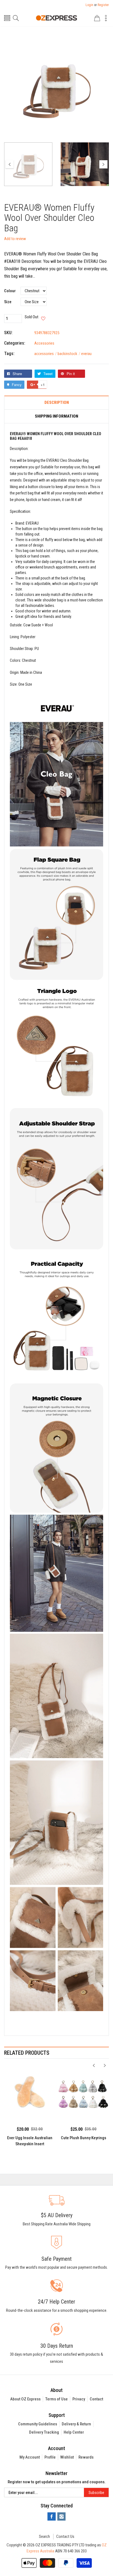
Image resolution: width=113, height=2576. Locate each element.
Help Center (74, 2432)
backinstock (69, 354)
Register (103, 5)
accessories (46, 354)
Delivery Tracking (44, 2432)
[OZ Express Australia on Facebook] (52, 2516)
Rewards (86, 2457)
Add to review (15, 239)
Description (57, 403)
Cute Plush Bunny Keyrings (84, 2138)
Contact (96, 2399)
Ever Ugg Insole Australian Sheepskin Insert (30, 2141)
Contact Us (65, 2536)
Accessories (44, 343)
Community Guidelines (38, 2424)
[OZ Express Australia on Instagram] (61, 2516)
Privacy (79, 2399)
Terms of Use (56, 2399)
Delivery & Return (76, 2424)
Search (44, 2536)
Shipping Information (56, 416)
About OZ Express (25, 2399)
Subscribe (96, 2493)
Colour (10, 291)
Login (89, 5)
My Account (30, 2457)
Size (8, 302)
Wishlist (67, 2457)
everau (86, 354)
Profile (50, 2457)
